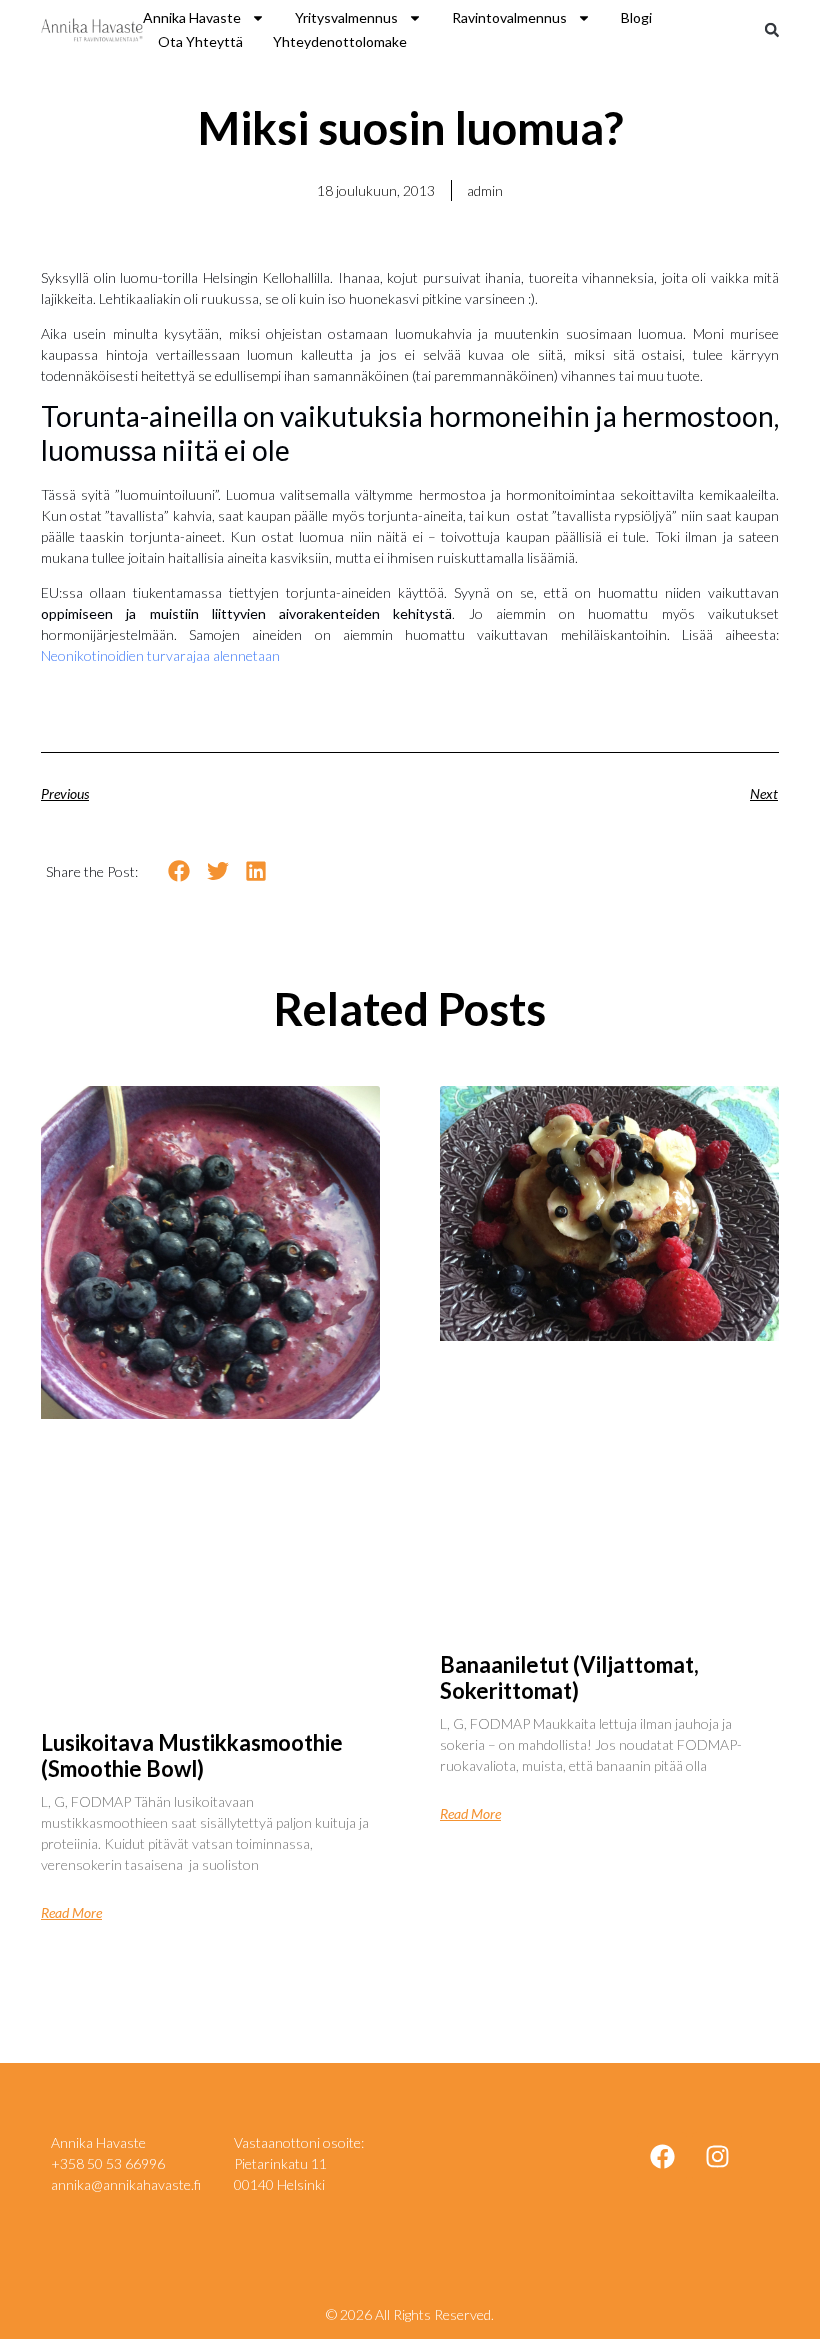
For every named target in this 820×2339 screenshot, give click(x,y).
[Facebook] (662, 2157)
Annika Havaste (192, 17)
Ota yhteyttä (200, 41)
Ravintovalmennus (509, 17)
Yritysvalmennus (346, 17)
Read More (71, 1913)
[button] (772, 30)
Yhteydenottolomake (340, 41)
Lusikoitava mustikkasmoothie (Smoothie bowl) (192, 1755)
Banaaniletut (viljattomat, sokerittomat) (569, 1677)
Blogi (636, 17)
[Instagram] (717, 2157)
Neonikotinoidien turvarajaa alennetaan (160, 655)
